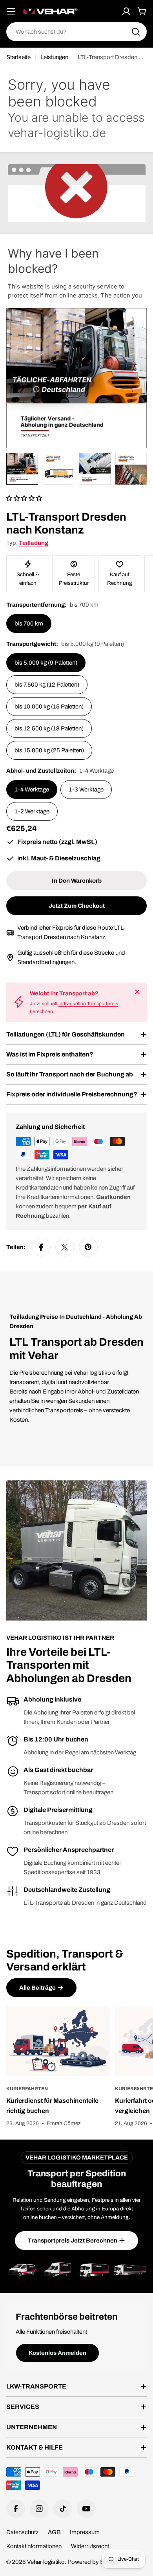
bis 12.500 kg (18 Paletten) (49, 728)
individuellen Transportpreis (88, 1004)
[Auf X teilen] (65, 1247)
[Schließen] (137, 992)
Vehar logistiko (46, 2562)
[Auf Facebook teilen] (41, 1247)
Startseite (18, 57)
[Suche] (136, 32)
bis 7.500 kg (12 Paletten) (47, 685)
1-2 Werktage (32, 811)
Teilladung (34, 543)
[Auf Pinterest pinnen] (88, 1247)
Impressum (85, 2532)
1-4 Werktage (32, 790)
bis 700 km (29, 624)
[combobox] (76, 32)
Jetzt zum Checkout (77, 906)
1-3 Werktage (86, 790)
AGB (54, 2532)
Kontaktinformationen (34, 2546)
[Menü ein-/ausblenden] (11, 11)
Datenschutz (22, 2532)
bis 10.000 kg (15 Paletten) (49, 707)
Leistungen (54, 57)
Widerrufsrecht (90, 2546)
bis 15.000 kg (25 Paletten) (49, 750)
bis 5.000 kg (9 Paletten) (46, 663)
